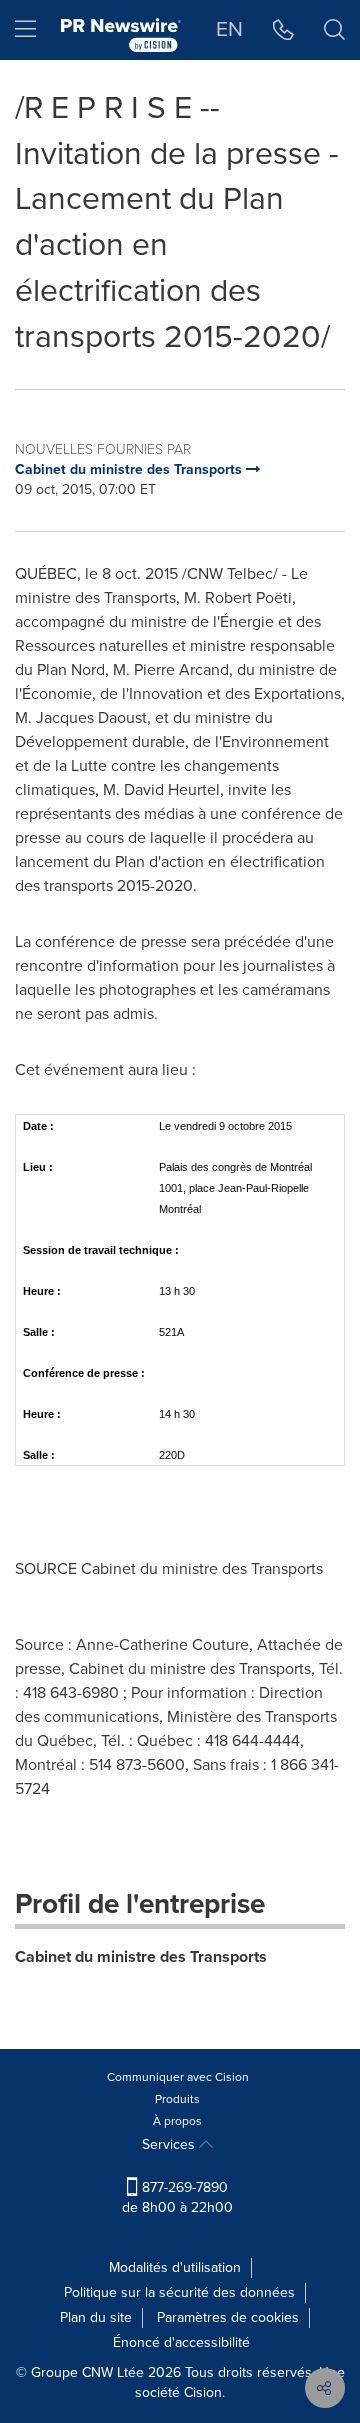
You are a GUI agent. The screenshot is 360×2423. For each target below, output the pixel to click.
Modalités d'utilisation (175, 2267)
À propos (177, 2121)
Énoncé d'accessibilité (181, 2342)
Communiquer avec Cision (178, 2077)
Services (170, 2144)
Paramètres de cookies (228, 2317)
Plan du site (96, 2317)
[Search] (334, 30)
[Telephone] (283, 30)
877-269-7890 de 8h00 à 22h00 (177, 2197)
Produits (177, 2099)
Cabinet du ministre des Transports (141, 1956)
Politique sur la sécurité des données (179, 2292)
